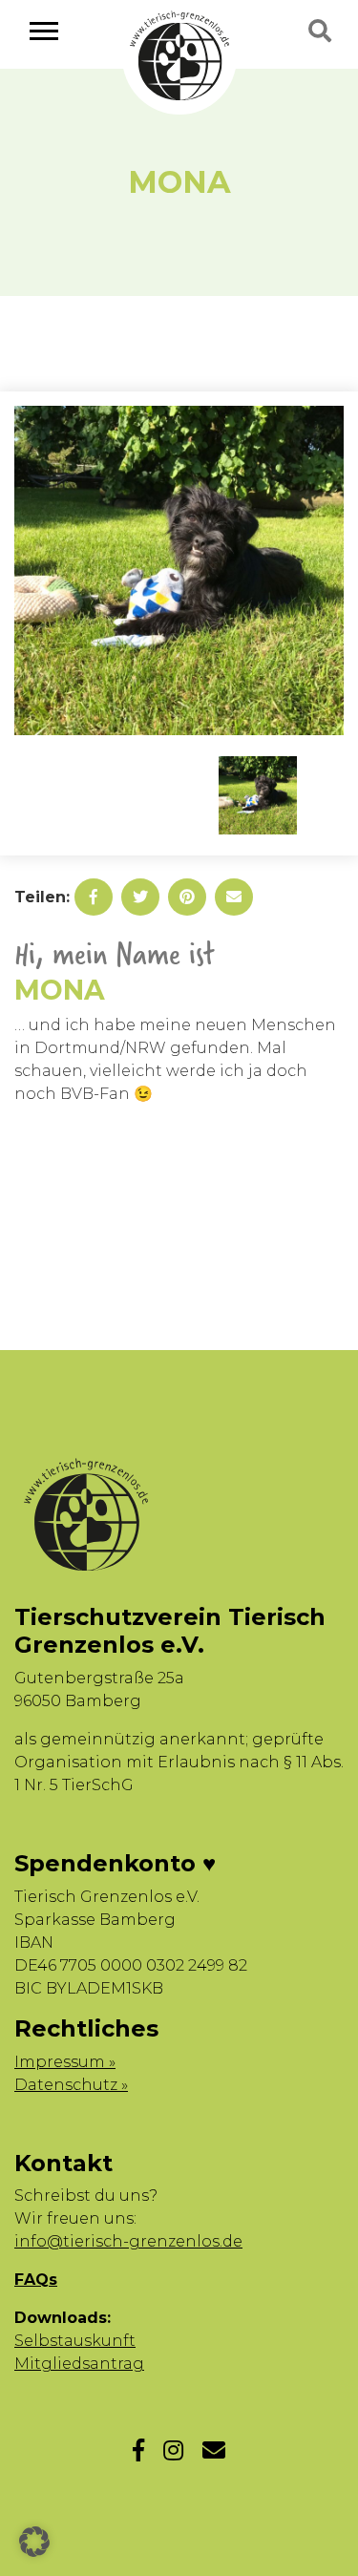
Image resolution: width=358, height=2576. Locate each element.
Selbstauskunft (75, 2341)
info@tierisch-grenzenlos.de (128, 2241)
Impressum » (65, 2062)
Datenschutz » (71, 2085)
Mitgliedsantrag (79, 2364)
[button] (34, 2542)
